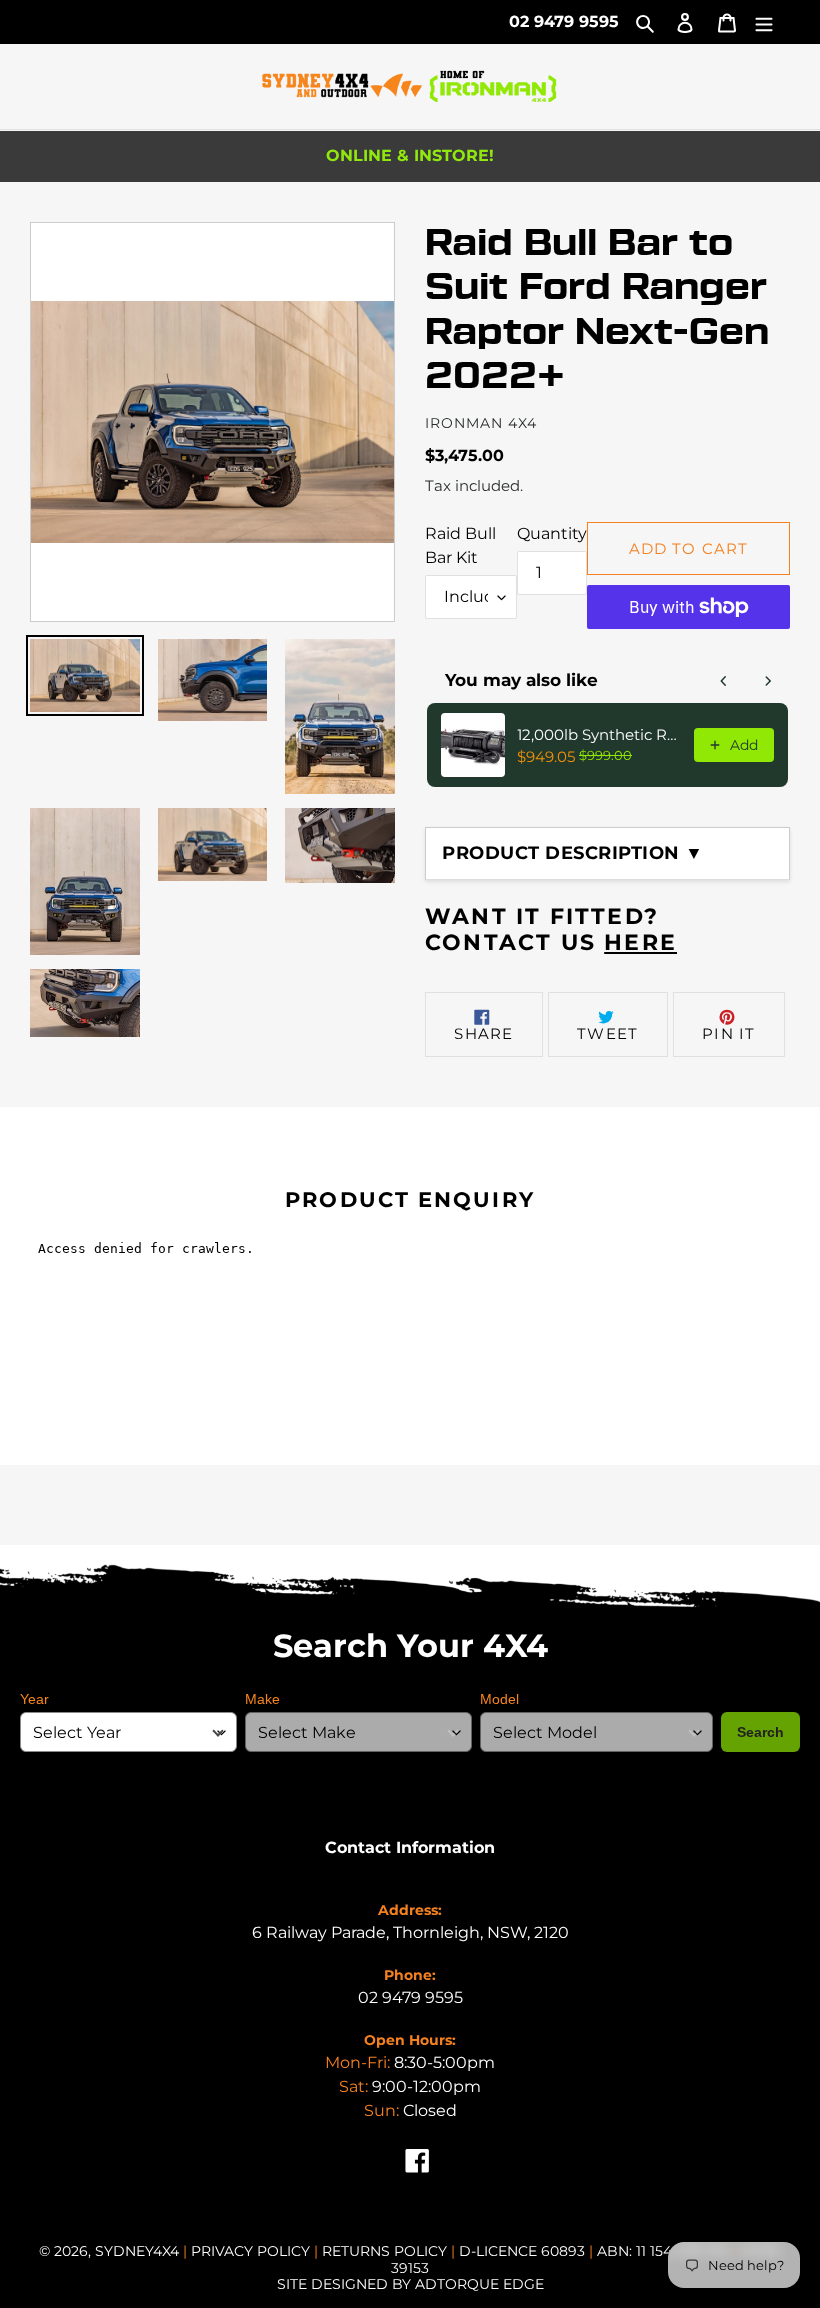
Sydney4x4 (137, 2251)
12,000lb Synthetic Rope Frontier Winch (599, 734)
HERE (640, 942)
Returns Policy (386, 2251)
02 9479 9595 (564, 21)
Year (34, 1699)
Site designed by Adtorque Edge (410, 2284)
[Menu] (764, 22)
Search (760, 1732)
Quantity (552, 533)
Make (262, 1699)
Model (499, 1699)
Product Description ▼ (573, 853)
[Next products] (768, 681)
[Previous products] (724, 681)
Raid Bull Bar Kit (460, 545)
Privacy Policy (252, 2251)
